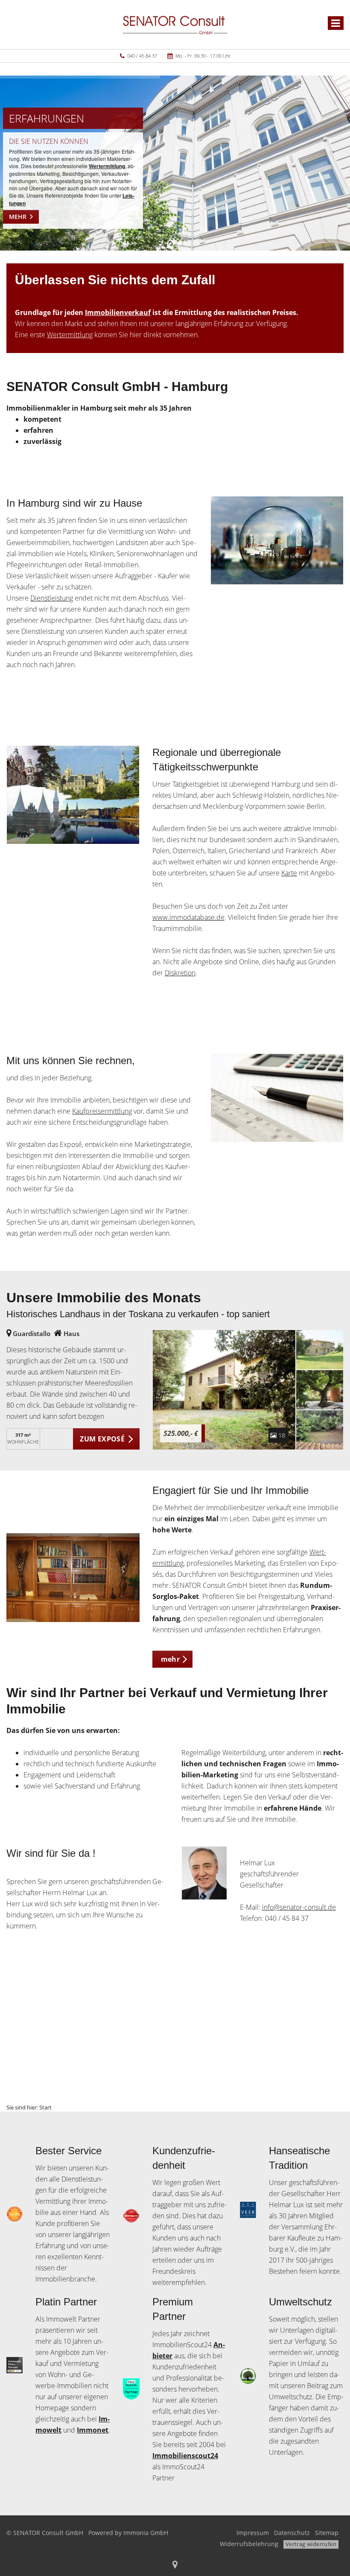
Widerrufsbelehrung (249, 2544)
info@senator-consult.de (299, 1907)
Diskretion (180, 973)
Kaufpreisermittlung (102, 1111)
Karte (289, 873)
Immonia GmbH (146, 2533)
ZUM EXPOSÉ (102, 1439)
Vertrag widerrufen (311, 2544)
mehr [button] (171, 1659)
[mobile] (336, 23)
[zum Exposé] (320, 1350)
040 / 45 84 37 (142, 56)
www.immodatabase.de (188, 917)
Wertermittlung (70, 335)
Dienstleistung (52, 598)
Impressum (253, 2533)
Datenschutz (292, 2533)
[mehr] (73, 1578)
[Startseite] (175, 24)
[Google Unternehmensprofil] (175, 2565)
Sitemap (327, 2533)
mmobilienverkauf (119, 312)
